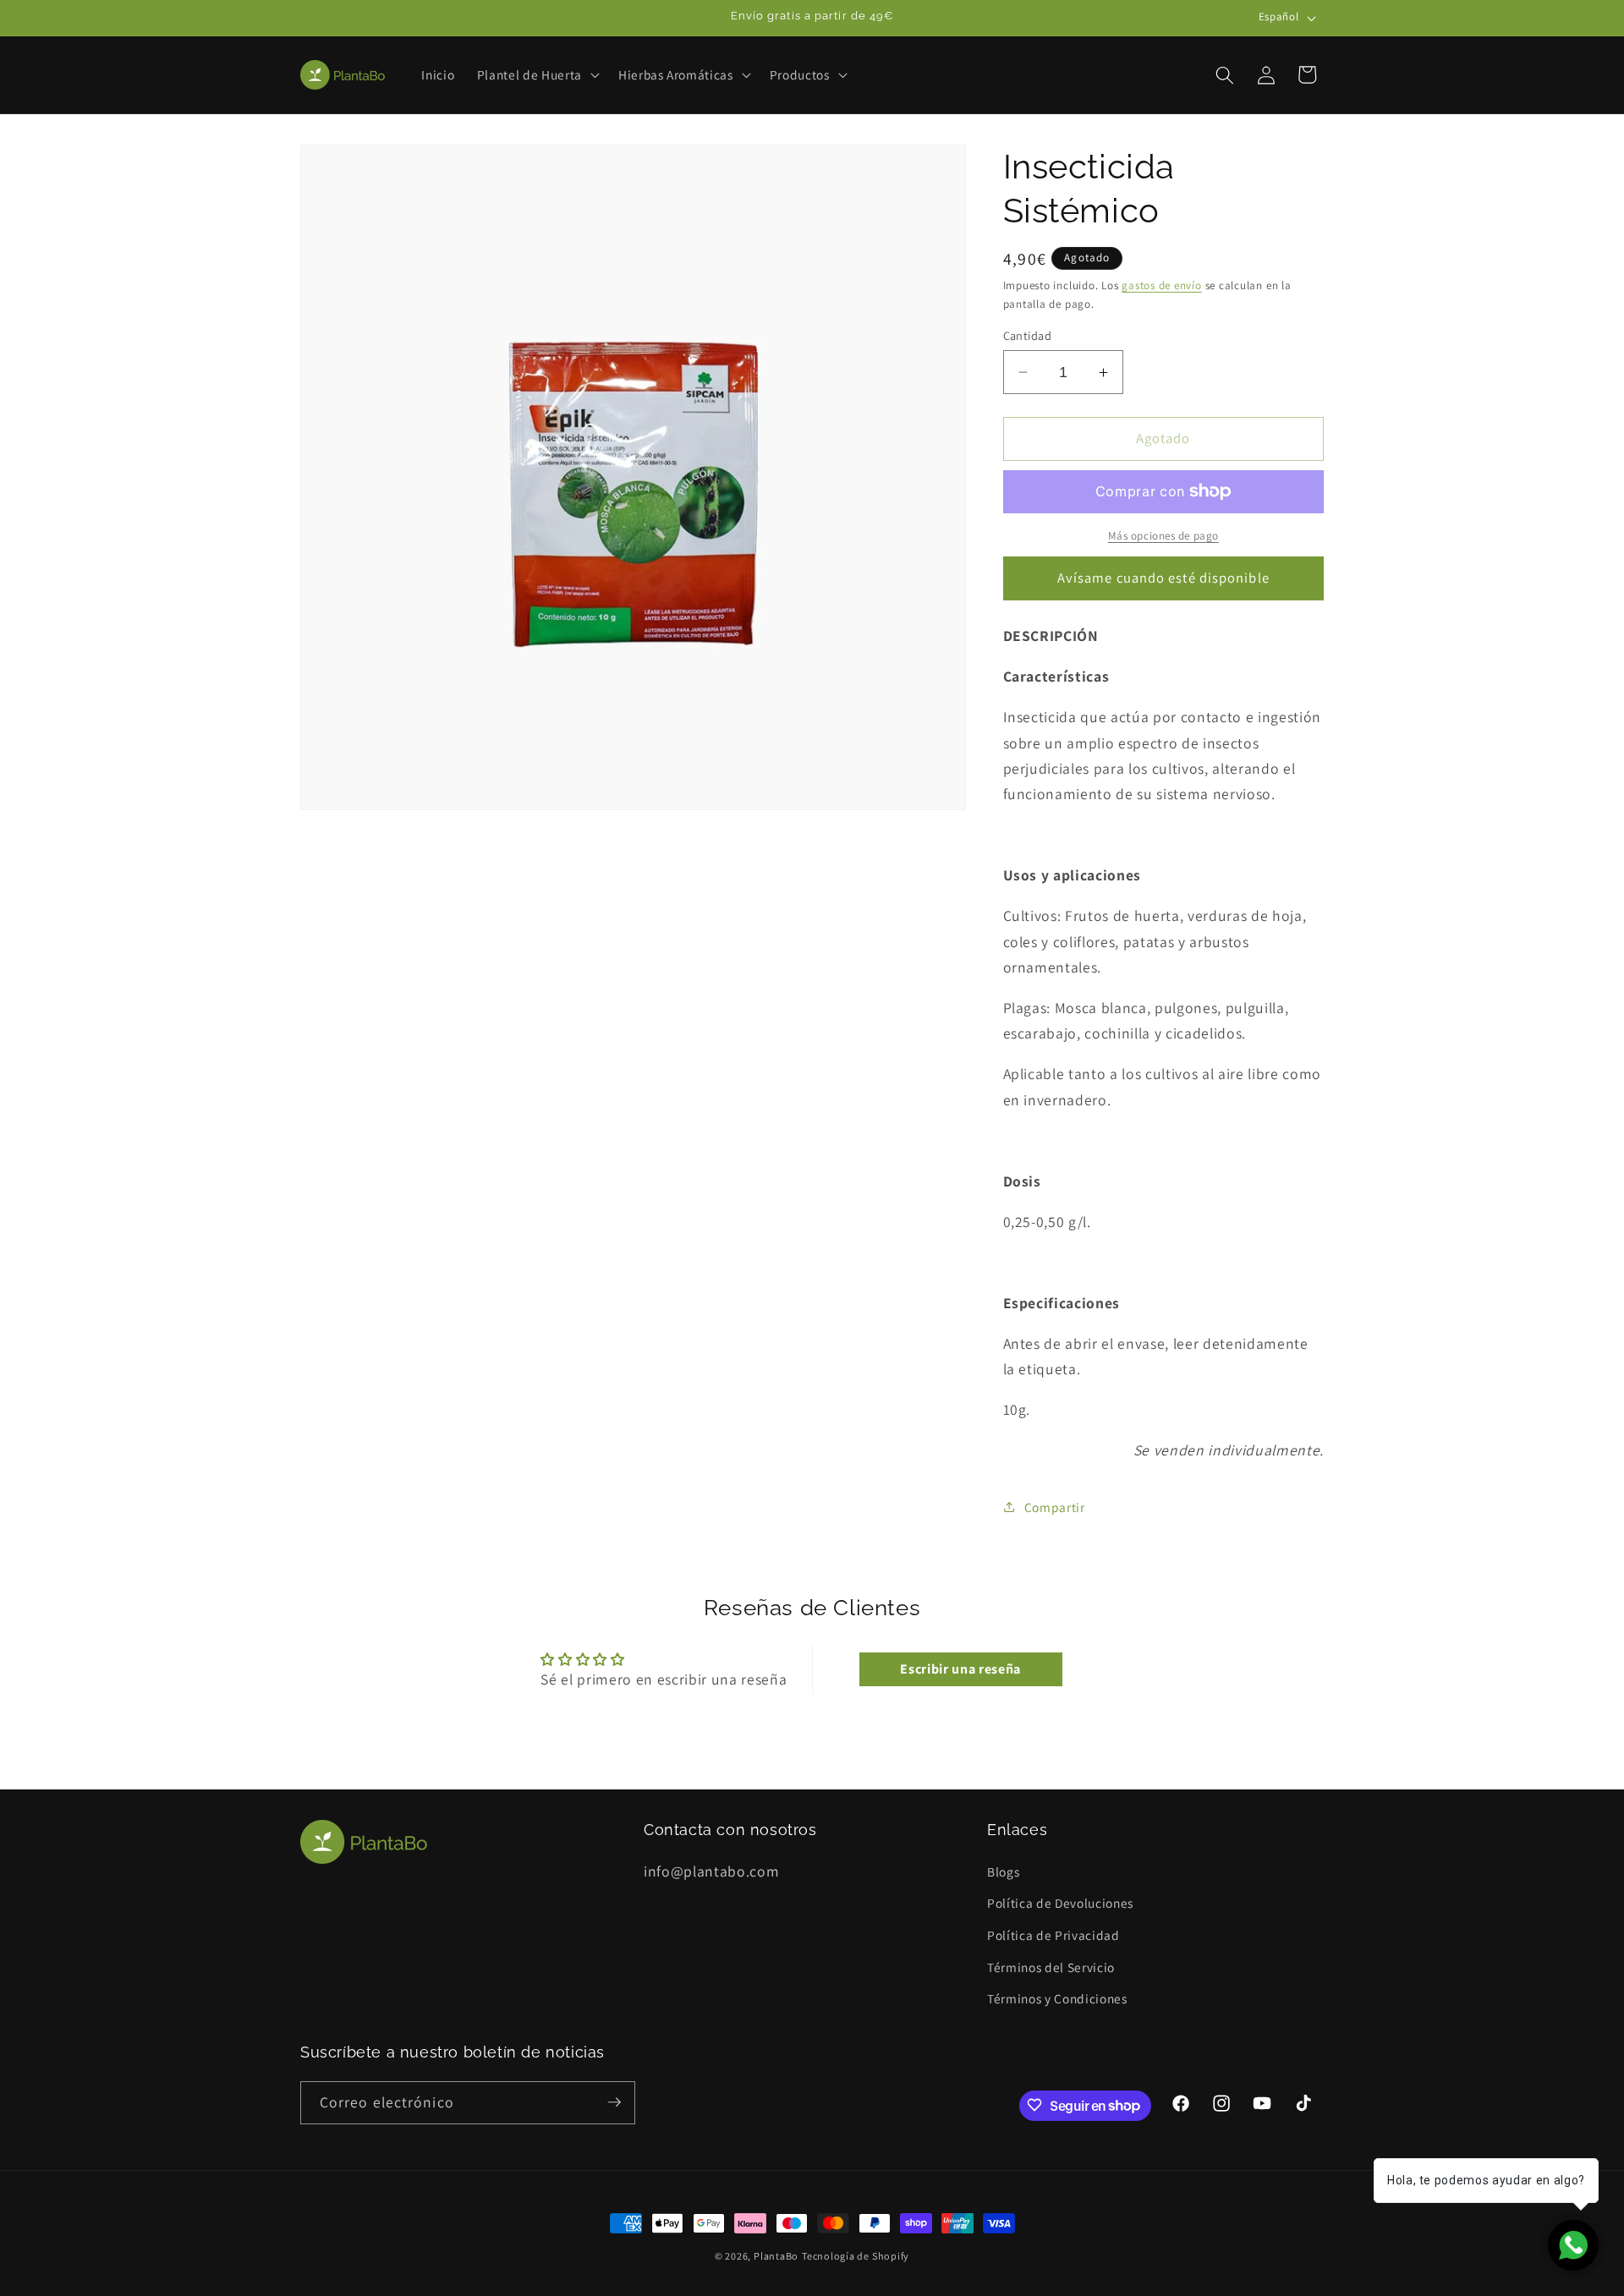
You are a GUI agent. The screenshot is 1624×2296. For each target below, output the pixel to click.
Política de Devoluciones (1060, 1903)
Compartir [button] (1055, 1507)
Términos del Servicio (1051, 1966)
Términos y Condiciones (1057, 1997)
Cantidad (1028, 335)
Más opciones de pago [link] (1163, 536)
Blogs (1003, 1871)
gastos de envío (1162, 285)
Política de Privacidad (1053, 1934)
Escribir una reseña (960, 1669)
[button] (537, 75)
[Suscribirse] (614, 2102)
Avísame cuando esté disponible (1163, 578)
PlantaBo (776, 2256)
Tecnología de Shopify (856, 2256)
